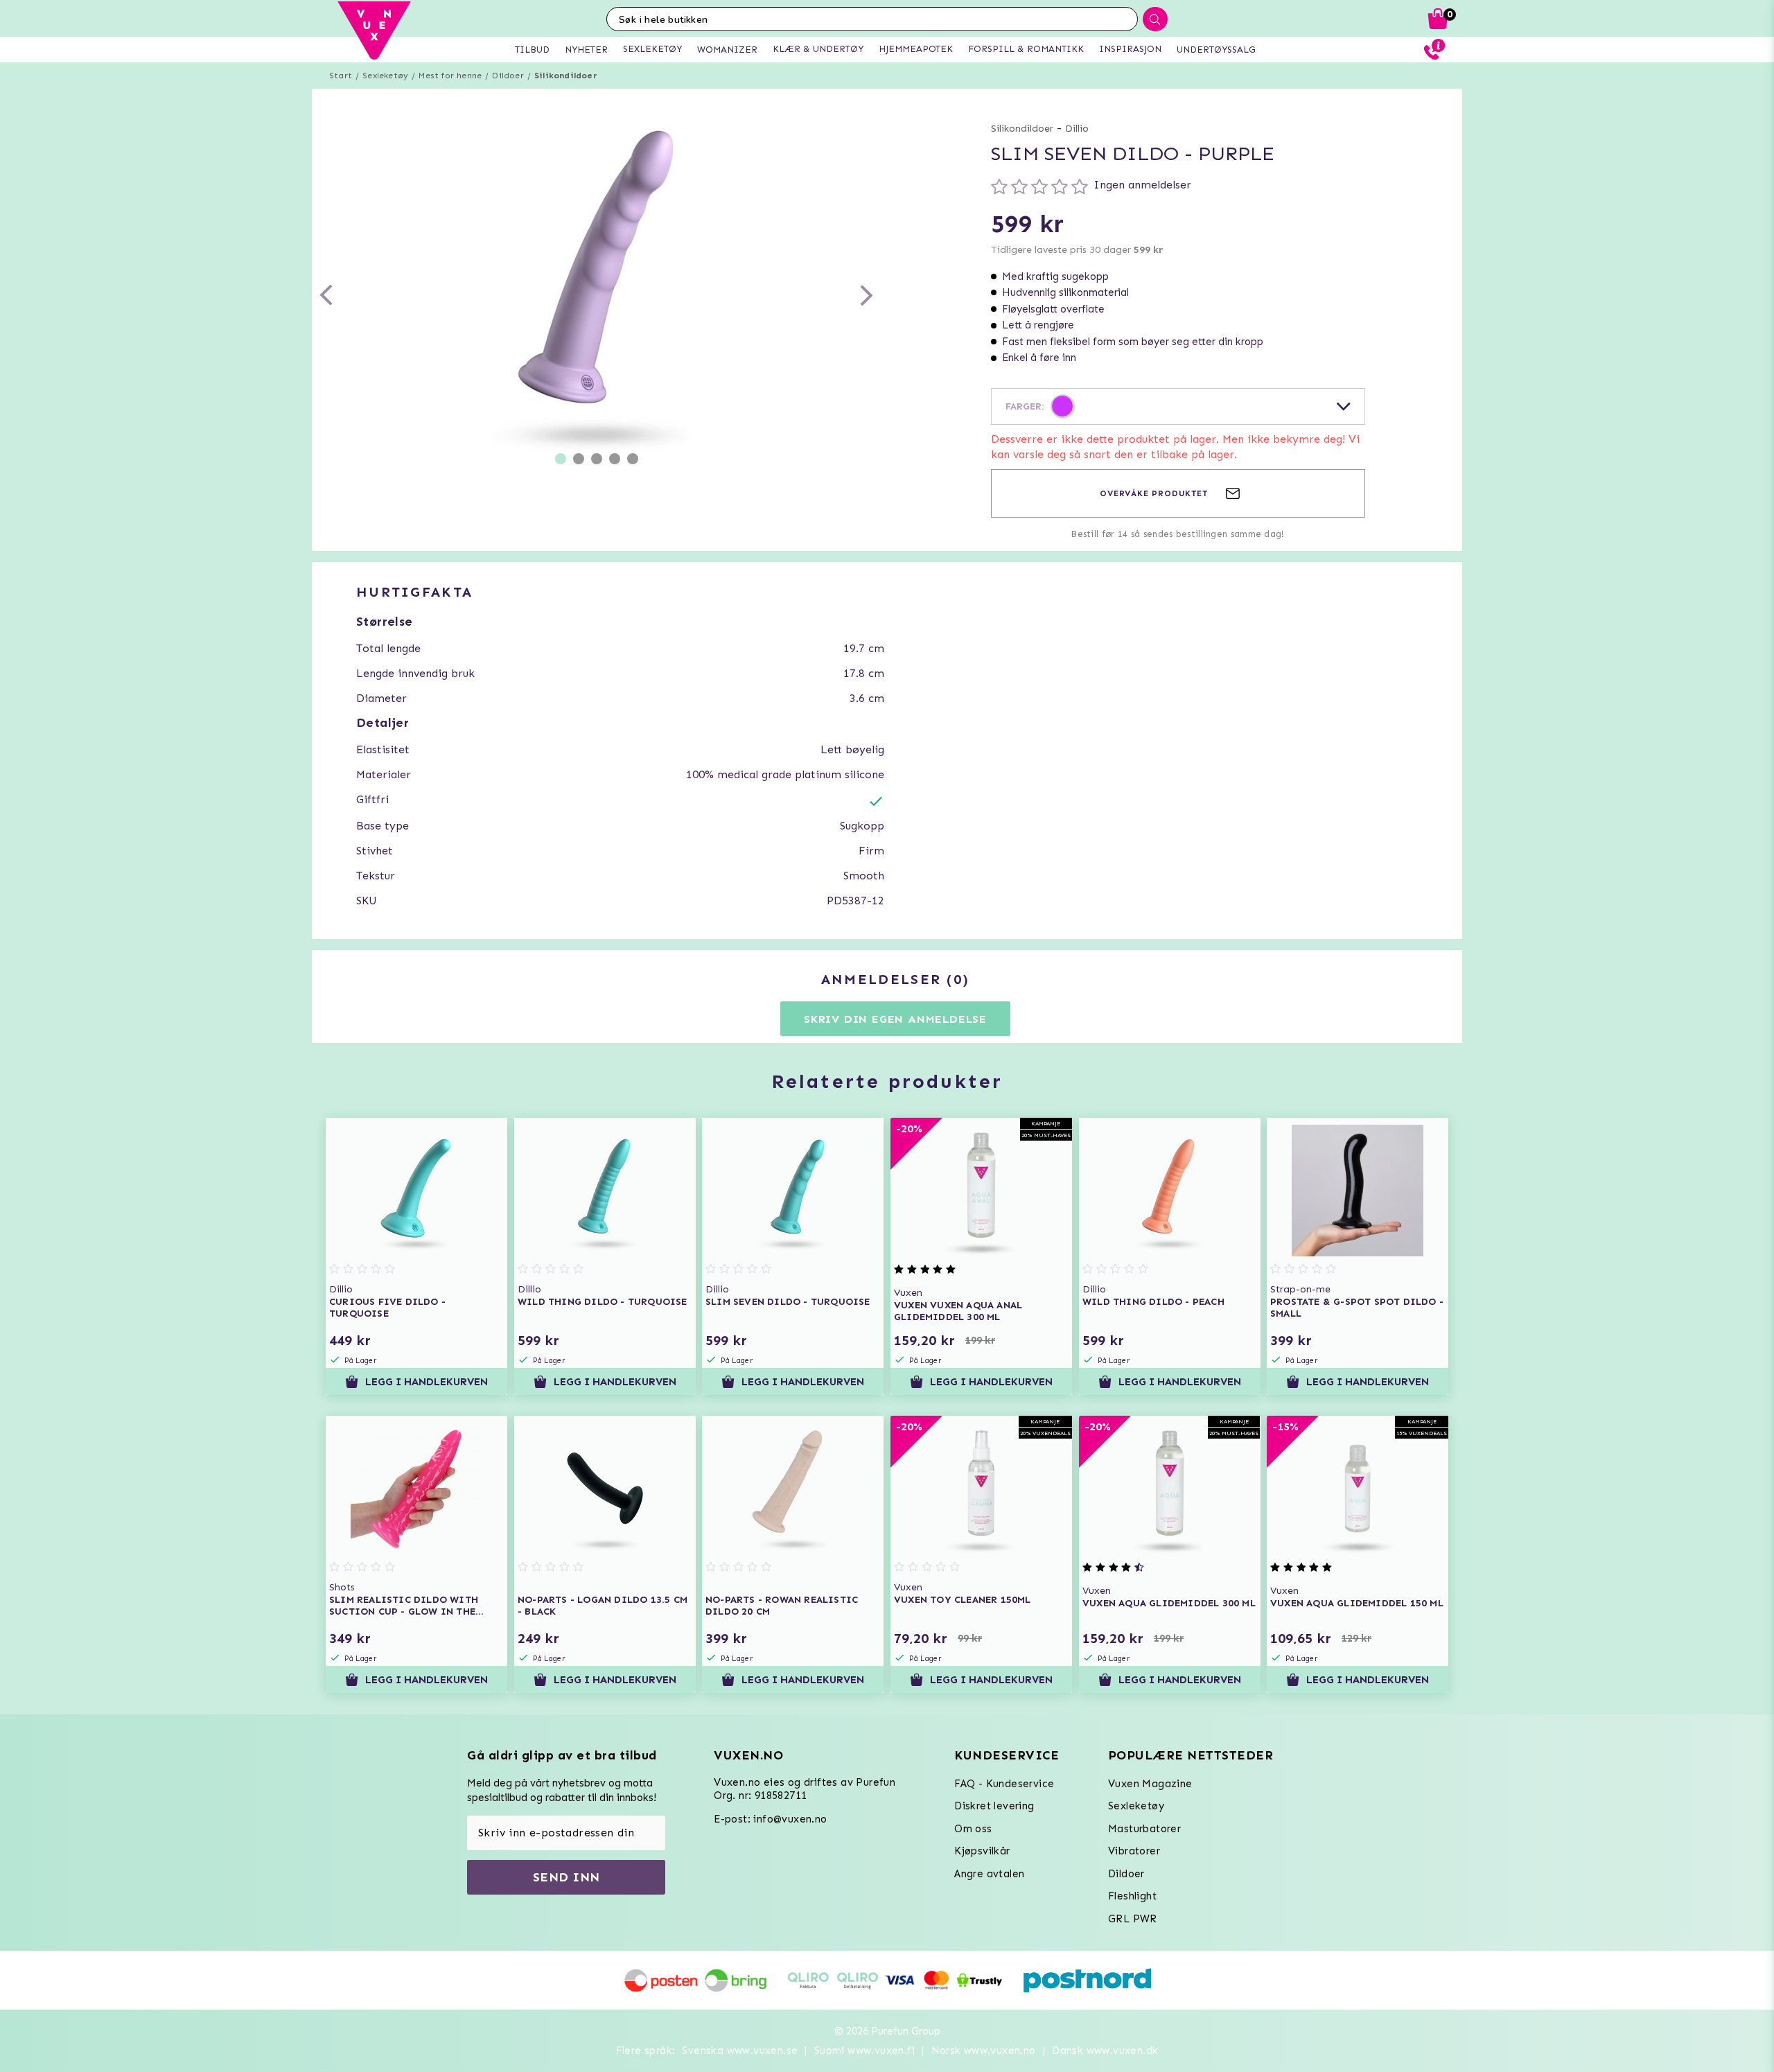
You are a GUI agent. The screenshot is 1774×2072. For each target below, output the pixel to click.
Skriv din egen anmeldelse (895, 1019)
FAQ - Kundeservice (1004, 1784)
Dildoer (508, 76)
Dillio (1077, 129)
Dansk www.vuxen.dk (1105, 2051)
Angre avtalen (989, 1874)
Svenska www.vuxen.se (740, 2051)
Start (341, 76)
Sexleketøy (385, 76)
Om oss (973, 1829)
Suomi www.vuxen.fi (864, 2051)
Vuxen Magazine (1150, 1784)
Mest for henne (450, 76)
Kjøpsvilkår (982, 1851)
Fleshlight (1132, 1896)
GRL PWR (1133, 1919)
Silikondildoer (566, 76)
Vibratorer (1134, 1851)
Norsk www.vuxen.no (984, 2051)
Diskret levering (994, 1806)
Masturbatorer (1144, 1829)
